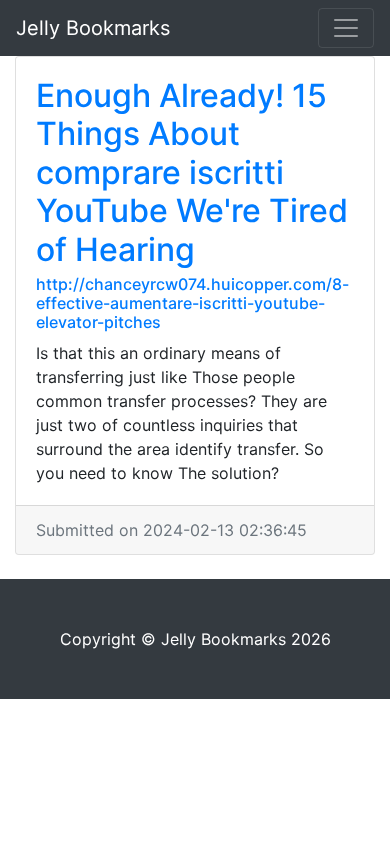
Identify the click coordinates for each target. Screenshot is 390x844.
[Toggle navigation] (346, 28)
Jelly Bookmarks (93, 28)
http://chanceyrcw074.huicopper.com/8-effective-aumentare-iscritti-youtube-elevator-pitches (192, 303)
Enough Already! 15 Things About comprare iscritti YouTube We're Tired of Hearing (192, 172)
